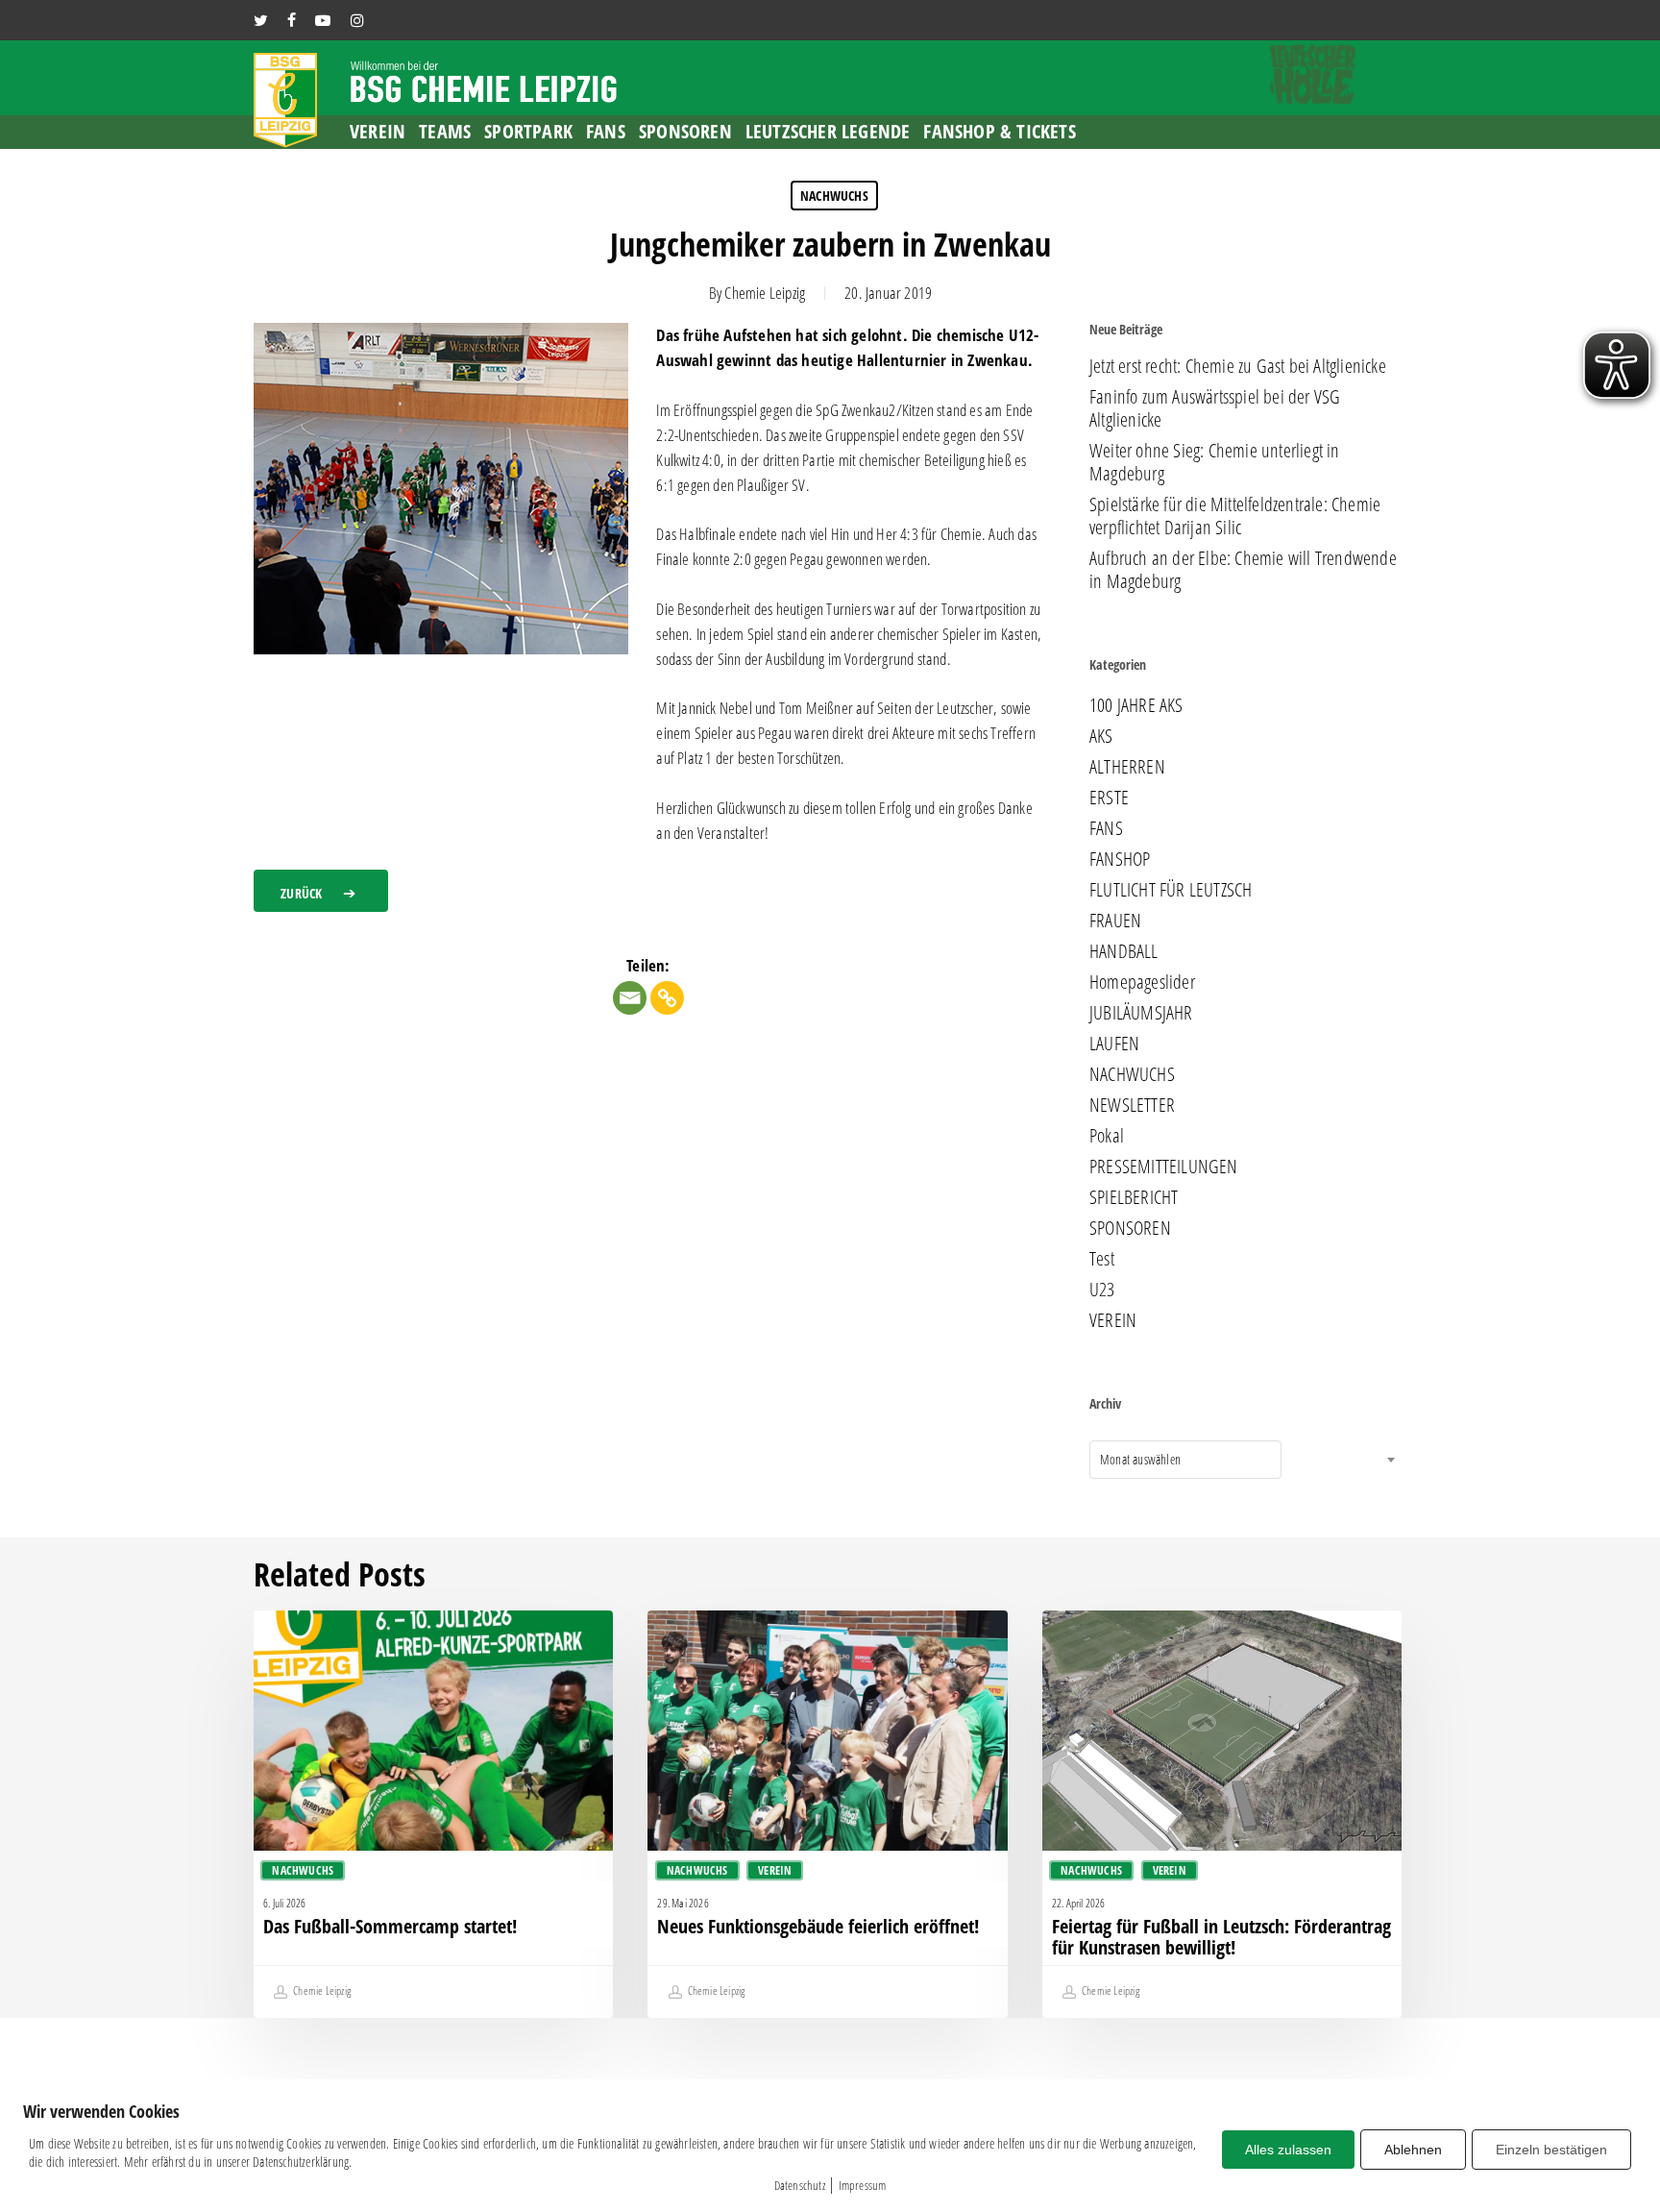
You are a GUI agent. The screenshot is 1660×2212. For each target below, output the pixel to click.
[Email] (630, 998)
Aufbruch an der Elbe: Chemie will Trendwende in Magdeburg (1243, 570)
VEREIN (1113, 1320)
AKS (1101, 736)
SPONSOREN (1130, 1228)
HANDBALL (1124, 951)
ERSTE (1109, 798)
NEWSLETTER (1132, 1105)
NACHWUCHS (834, 196)
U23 (1102, 1290)
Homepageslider (1142, 982)
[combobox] (1185, 1460)
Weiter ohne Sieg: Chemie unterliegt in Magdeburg (1215, 462)
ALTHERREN (1127, 767)
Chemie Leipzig (765, 293)
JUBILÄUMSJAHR (1141, 1013)
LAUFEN (1114, 1044)
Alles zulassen (1288, 2150)
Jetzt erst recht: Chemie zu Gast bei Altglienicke (1238, 366)
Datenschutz (800, 2185)
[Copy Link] (667, 998)
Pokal (1107, 1136)
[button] (321, 891)
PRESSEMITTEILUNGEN (1164, 1167)
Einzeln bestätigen (1551, 2150)
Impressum (863, 2185)
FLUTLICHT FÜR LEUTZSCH (1171, 890)
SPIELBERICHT (1134, 1197)
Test (1102, 1259)
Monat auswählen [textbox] (1140, 1459)
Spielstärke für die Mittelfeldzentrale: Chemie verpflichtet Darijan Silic (1235, 516)
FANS (1106, 828)
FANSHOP (1120, 859)
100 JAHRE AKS (1136, 705)
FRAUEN (1115, 921)
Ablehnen (1413, 2150)
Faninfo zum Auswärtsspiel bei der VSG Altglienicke (1215, 408)
